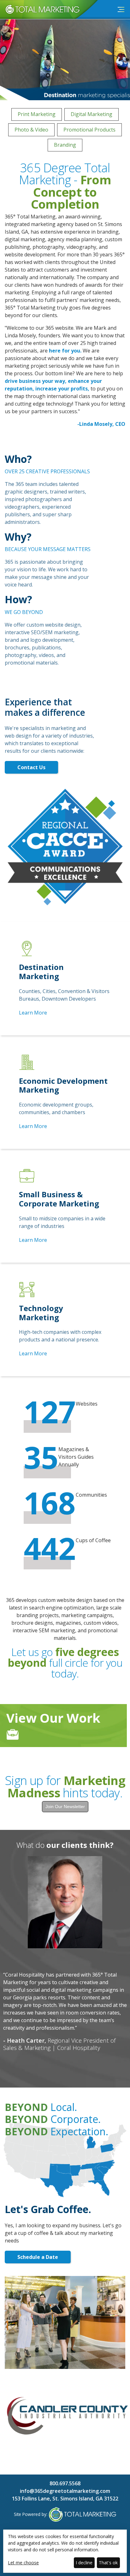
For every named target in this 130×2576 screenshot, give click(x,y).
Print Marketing (37, 114)
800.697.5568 (65, 2483)
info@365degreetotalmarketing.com (65, 2491)
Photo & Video (31, 130)
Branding (65, 145)
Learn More (33, 1013)
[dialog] (65, 2551)
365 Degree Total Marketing (40, 14)
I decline (84, 2563)
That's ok (108, 2563)
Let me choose (23, 2563)
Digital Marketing (92, 114)
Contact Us (31, 767)
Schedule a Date (38, 2257)
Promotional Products (89, 130)
